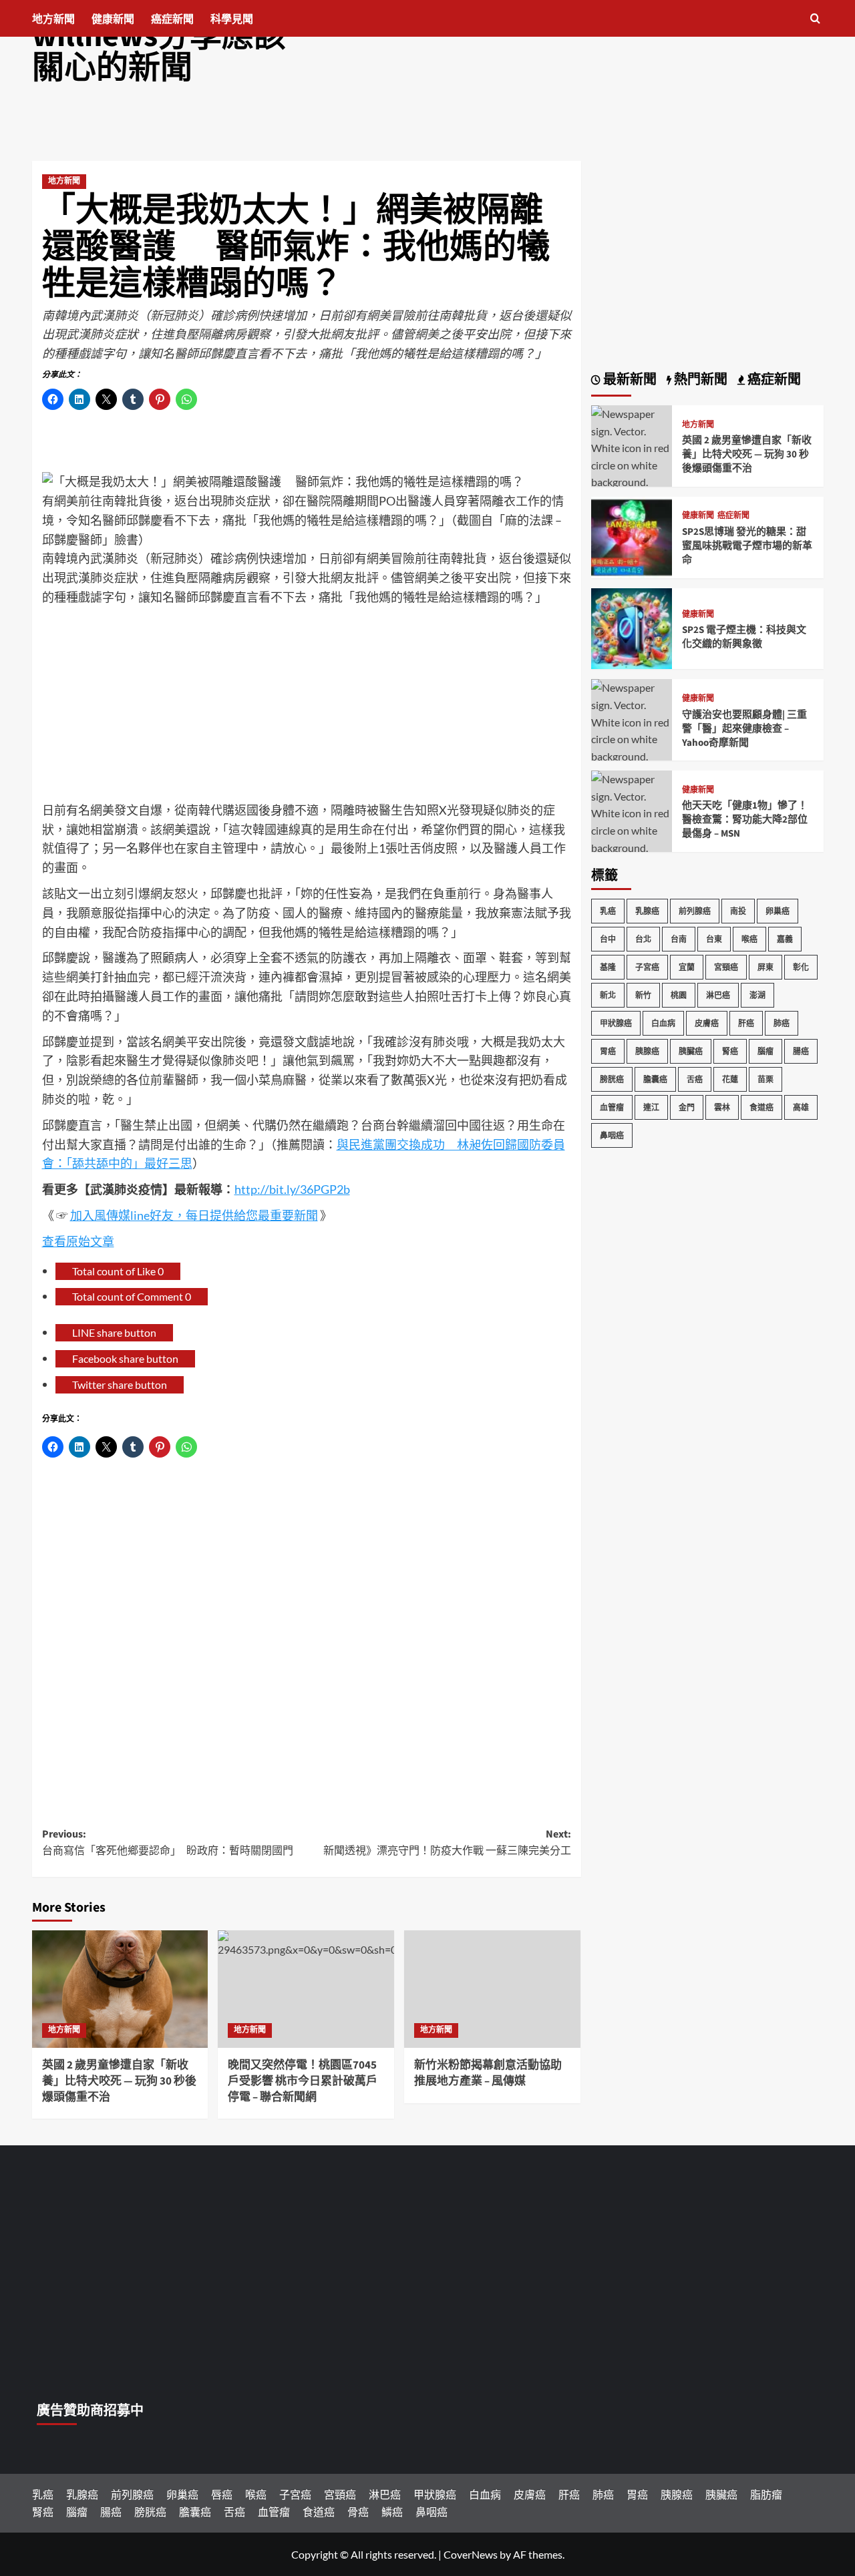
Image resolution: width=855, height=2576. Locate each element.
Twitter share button (120, 1384)
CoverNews (471, 2554)
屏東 (765, 967)
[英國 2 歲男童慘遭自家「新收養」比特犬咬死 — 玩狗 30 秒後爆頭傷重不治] (120, 1989)
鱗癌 (392, 2512)
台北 (643, 939)
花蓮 (730, 1079)
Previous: (168, 1843)
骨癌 (358, 2512)
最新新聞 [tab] (629, 380)
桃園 (679, 995)
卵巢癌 (778, 911)
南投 (738, 911)
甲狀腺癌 (616, 1023)
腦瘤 (765, 1051)
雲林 (722, 1107)
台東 (714, 939)
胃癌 (608, 1051)
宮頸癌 (726, 967)
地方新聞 (53, 19)
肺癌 (782, 1023)
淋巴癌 (718, 995)
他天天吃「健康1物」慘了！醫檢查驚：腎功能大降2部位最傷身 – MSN (745, 820)
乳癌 (608, 911)
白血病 (663, 1023)
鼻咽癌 (612, 1135)
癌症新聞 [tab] (773, 380)
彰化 (801, 967)
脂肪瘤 (766, 2494)
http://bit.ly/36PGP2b (292, 1189)
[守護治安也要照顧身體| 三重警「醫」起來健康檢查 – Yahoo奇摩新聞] (632, 729)
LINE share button (114, 1332)
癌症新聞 (172, 19)
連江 (651, 1107)
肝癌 (746, 1023)
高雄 (801, 1107)
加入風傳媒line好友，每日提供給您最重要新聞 (194, 1215)
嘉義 (785, 939)
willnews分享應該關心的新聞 (159, 52)
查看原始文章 (78, 1241)
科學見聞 (232, 19)
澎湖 (757, 995)
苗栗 (765, 1079)
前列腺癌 (695, 911)
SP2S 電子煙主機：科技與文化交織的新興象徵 (744, 637)
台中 (608, 939)
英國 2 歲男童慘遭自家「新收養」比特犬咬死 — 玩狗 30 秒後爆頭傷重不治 (119, 2081)
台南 (679, 939)
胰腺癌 (647, 1051)
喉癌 (749, 939)
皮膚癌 (707, 1023)
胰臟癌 (691, 1051)
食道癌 (761, 1107)
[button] (815, 18)
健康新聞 (113, 19)
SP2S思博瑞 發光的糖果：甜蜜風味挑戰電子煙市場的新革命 (747, 546)
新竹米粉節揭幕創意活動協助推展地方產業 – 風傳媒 (488, 2073)
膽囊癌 (655, 1079)
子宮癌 (647, 967)
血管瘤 (612, 1107)
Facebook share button (125, 1358)
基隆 (608, 967)
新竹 (643, 995)
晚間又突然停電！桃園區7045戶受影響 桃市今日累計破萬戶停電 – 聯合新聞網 (303, 2081)
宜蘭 (687, 967)
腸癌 (801, 1051)
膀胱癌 (612, 1079)
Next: (447, 1843)
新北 (608, 995)
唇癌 (222, 2494)
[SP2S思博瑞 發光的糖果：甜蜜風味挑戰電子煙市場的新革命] (632, 536)
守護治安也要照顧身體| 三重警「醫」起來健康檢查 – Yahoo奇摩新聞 (744, 729)
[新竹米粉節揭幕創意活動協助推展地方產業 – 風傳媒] (492, 1989)
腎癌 (730, 1051)
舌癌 (695, 1079)
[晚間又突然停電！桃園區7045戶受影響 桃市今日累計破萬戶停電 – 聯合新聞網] (306, 1989)
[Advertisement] (307, 707)
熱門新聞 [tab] (699, 380)
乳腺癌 (647, 911)
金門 (687, 1107)
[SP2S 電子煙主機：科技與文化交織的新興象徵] (632, 627)
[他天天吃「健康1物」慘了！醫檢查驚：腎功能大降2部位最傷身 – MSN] (632, 820)
